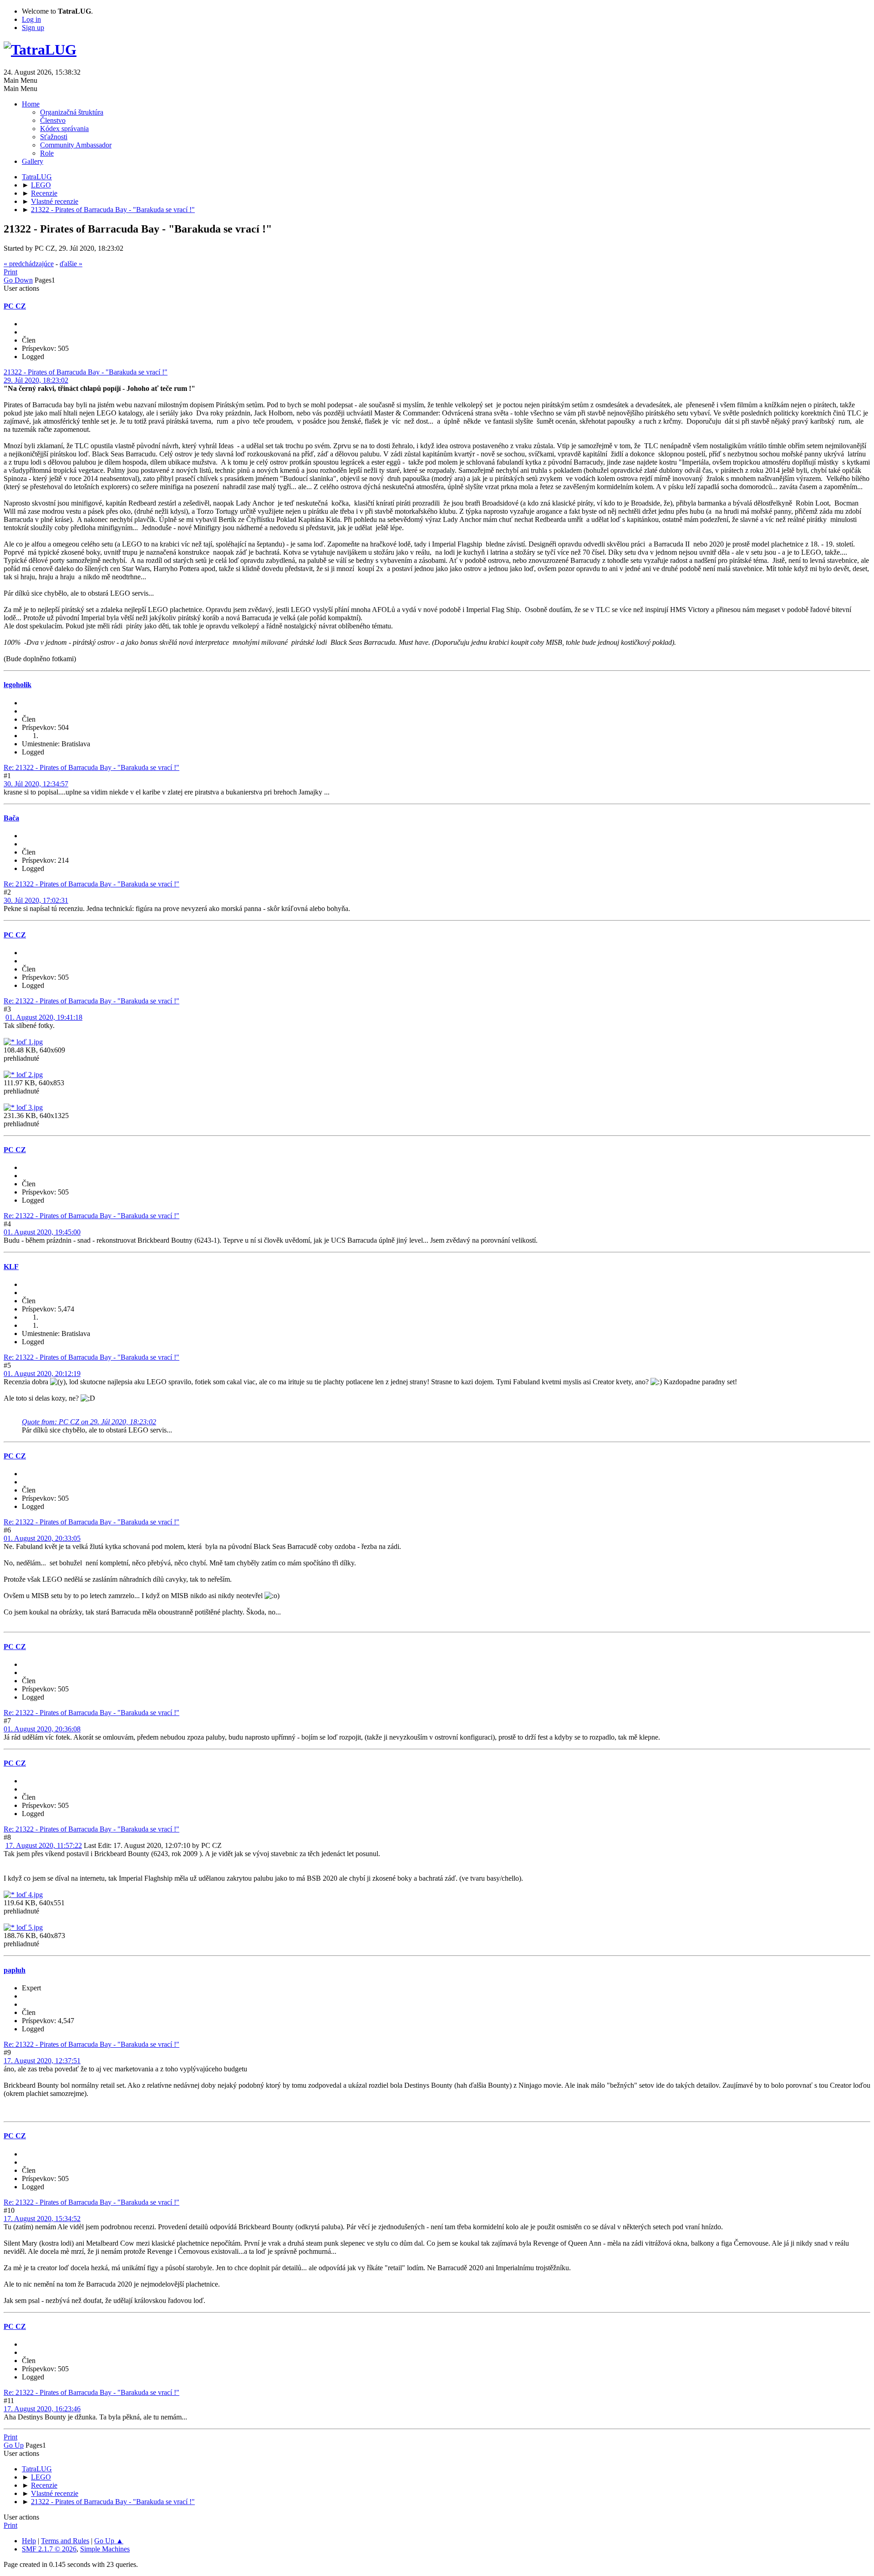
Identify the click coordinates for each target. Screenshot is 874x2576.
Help (29, 2541)
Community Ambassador (76, 145)
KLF (11, 1267)
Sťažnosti (54, 137)
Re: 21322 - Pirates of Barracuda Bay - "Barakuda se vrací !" (91, 767)
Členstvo (53, 120)
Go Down (18, 280)
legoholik (18, 685)
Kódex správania (64, 129)
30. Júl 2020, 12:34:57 (36, 784)
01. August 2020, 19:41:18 (44, 1017)
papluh (15, 1970)
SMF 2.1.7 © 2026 (49, 2549)
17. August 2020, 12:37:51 (42, 2061)
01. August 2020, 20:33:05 (42, 1538)
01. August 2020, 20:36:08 (42, 1729)
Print (10, 272)
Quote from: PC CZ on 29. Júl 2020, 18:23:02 (89, 1422)
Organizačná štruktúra (72, 112)
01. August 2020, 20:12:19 (42, 1374)
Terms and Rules (65, 2541)
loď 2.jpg (29, 1075)
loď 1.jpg (29, 1042)
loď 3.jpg (29, 1107)
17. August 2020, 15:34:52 (42, 2219)
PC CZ (15, 306)
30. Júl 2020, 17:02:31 (36, 900)
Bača (11, 818)
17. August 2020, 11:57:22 (44, 1845)
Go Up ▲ (109, 2541)
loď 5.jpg (29, 1927)
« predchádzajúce (29, 264)
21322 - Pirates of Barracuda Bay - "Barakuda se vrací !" (86, 372)
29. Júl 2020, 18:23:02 (36, 380)
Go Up (14, 2445)
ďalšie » (71, 264)
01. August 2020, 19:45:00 (42, 1232)
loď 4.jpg (29, 1895)
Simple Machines (105, 2549)
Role (47, 153)
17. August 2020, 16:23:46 (42, 2409)
